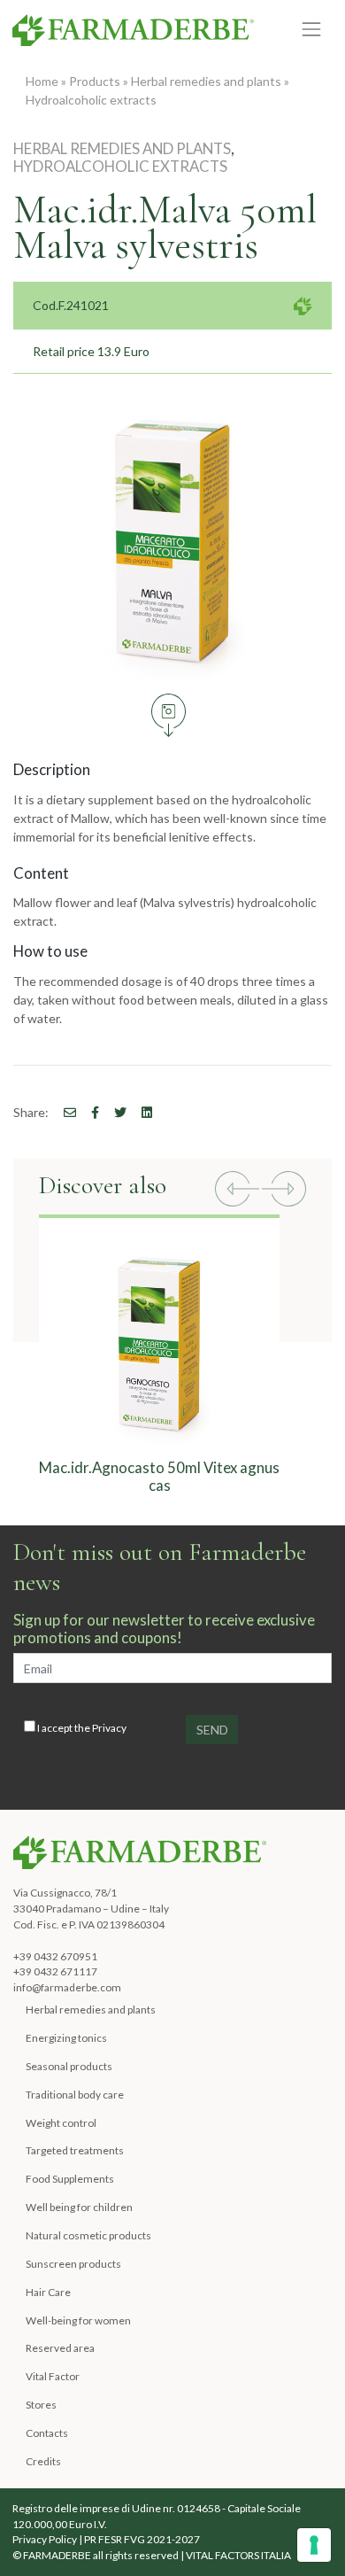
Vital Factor (53, 2376)
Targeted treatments (75, 2150)
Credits (43, 2461)
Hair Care (48, 2292)
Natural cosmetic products (88, 2235)
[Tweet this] (114, 1112)
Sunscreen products (73, 2264)
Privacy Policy (45, 2539)
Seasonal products (69, 2066)
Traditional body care (75, 2095)
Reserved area (60, 2348)
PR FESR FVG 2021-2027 (142, 2539)
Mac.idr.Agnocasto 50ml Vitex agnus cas (159, 1476)
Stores (41, 2405)
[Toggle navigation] (312, 30)
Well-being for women (78, 2320)
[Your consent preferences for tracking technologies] (314, 2545)
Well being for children (79, 2207)
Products (95, 81)
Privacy (109, 1728)
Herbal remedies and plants (206, 81)
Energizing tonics (66, 2038)
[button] (237, 1191)
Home (42, 81)
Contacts (47, 2433)
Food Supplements (70, 2179)
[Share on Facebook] (64, 1112)
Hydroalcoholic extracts (91, 100)
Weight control (61, 2123)
